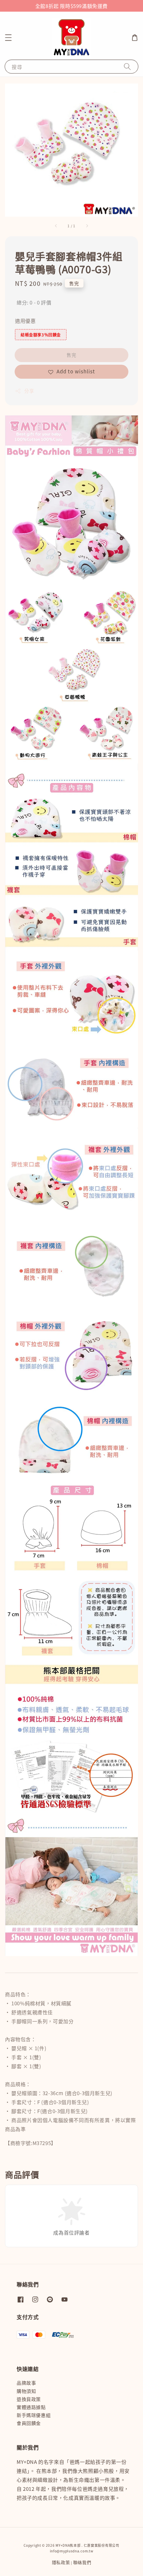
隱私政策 (61, 2562)
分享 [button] (29, 391)
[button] (8, 38)
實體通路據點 (31, 2407)
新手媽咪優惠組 (34, 2415)
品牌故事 (26, 2383)
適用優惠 (25, 321)
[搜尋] (127, 66)
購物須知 (26, 2391)
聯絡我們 (82, 2562)
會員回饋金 (29, 2423)
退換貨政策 (29, 2399)
